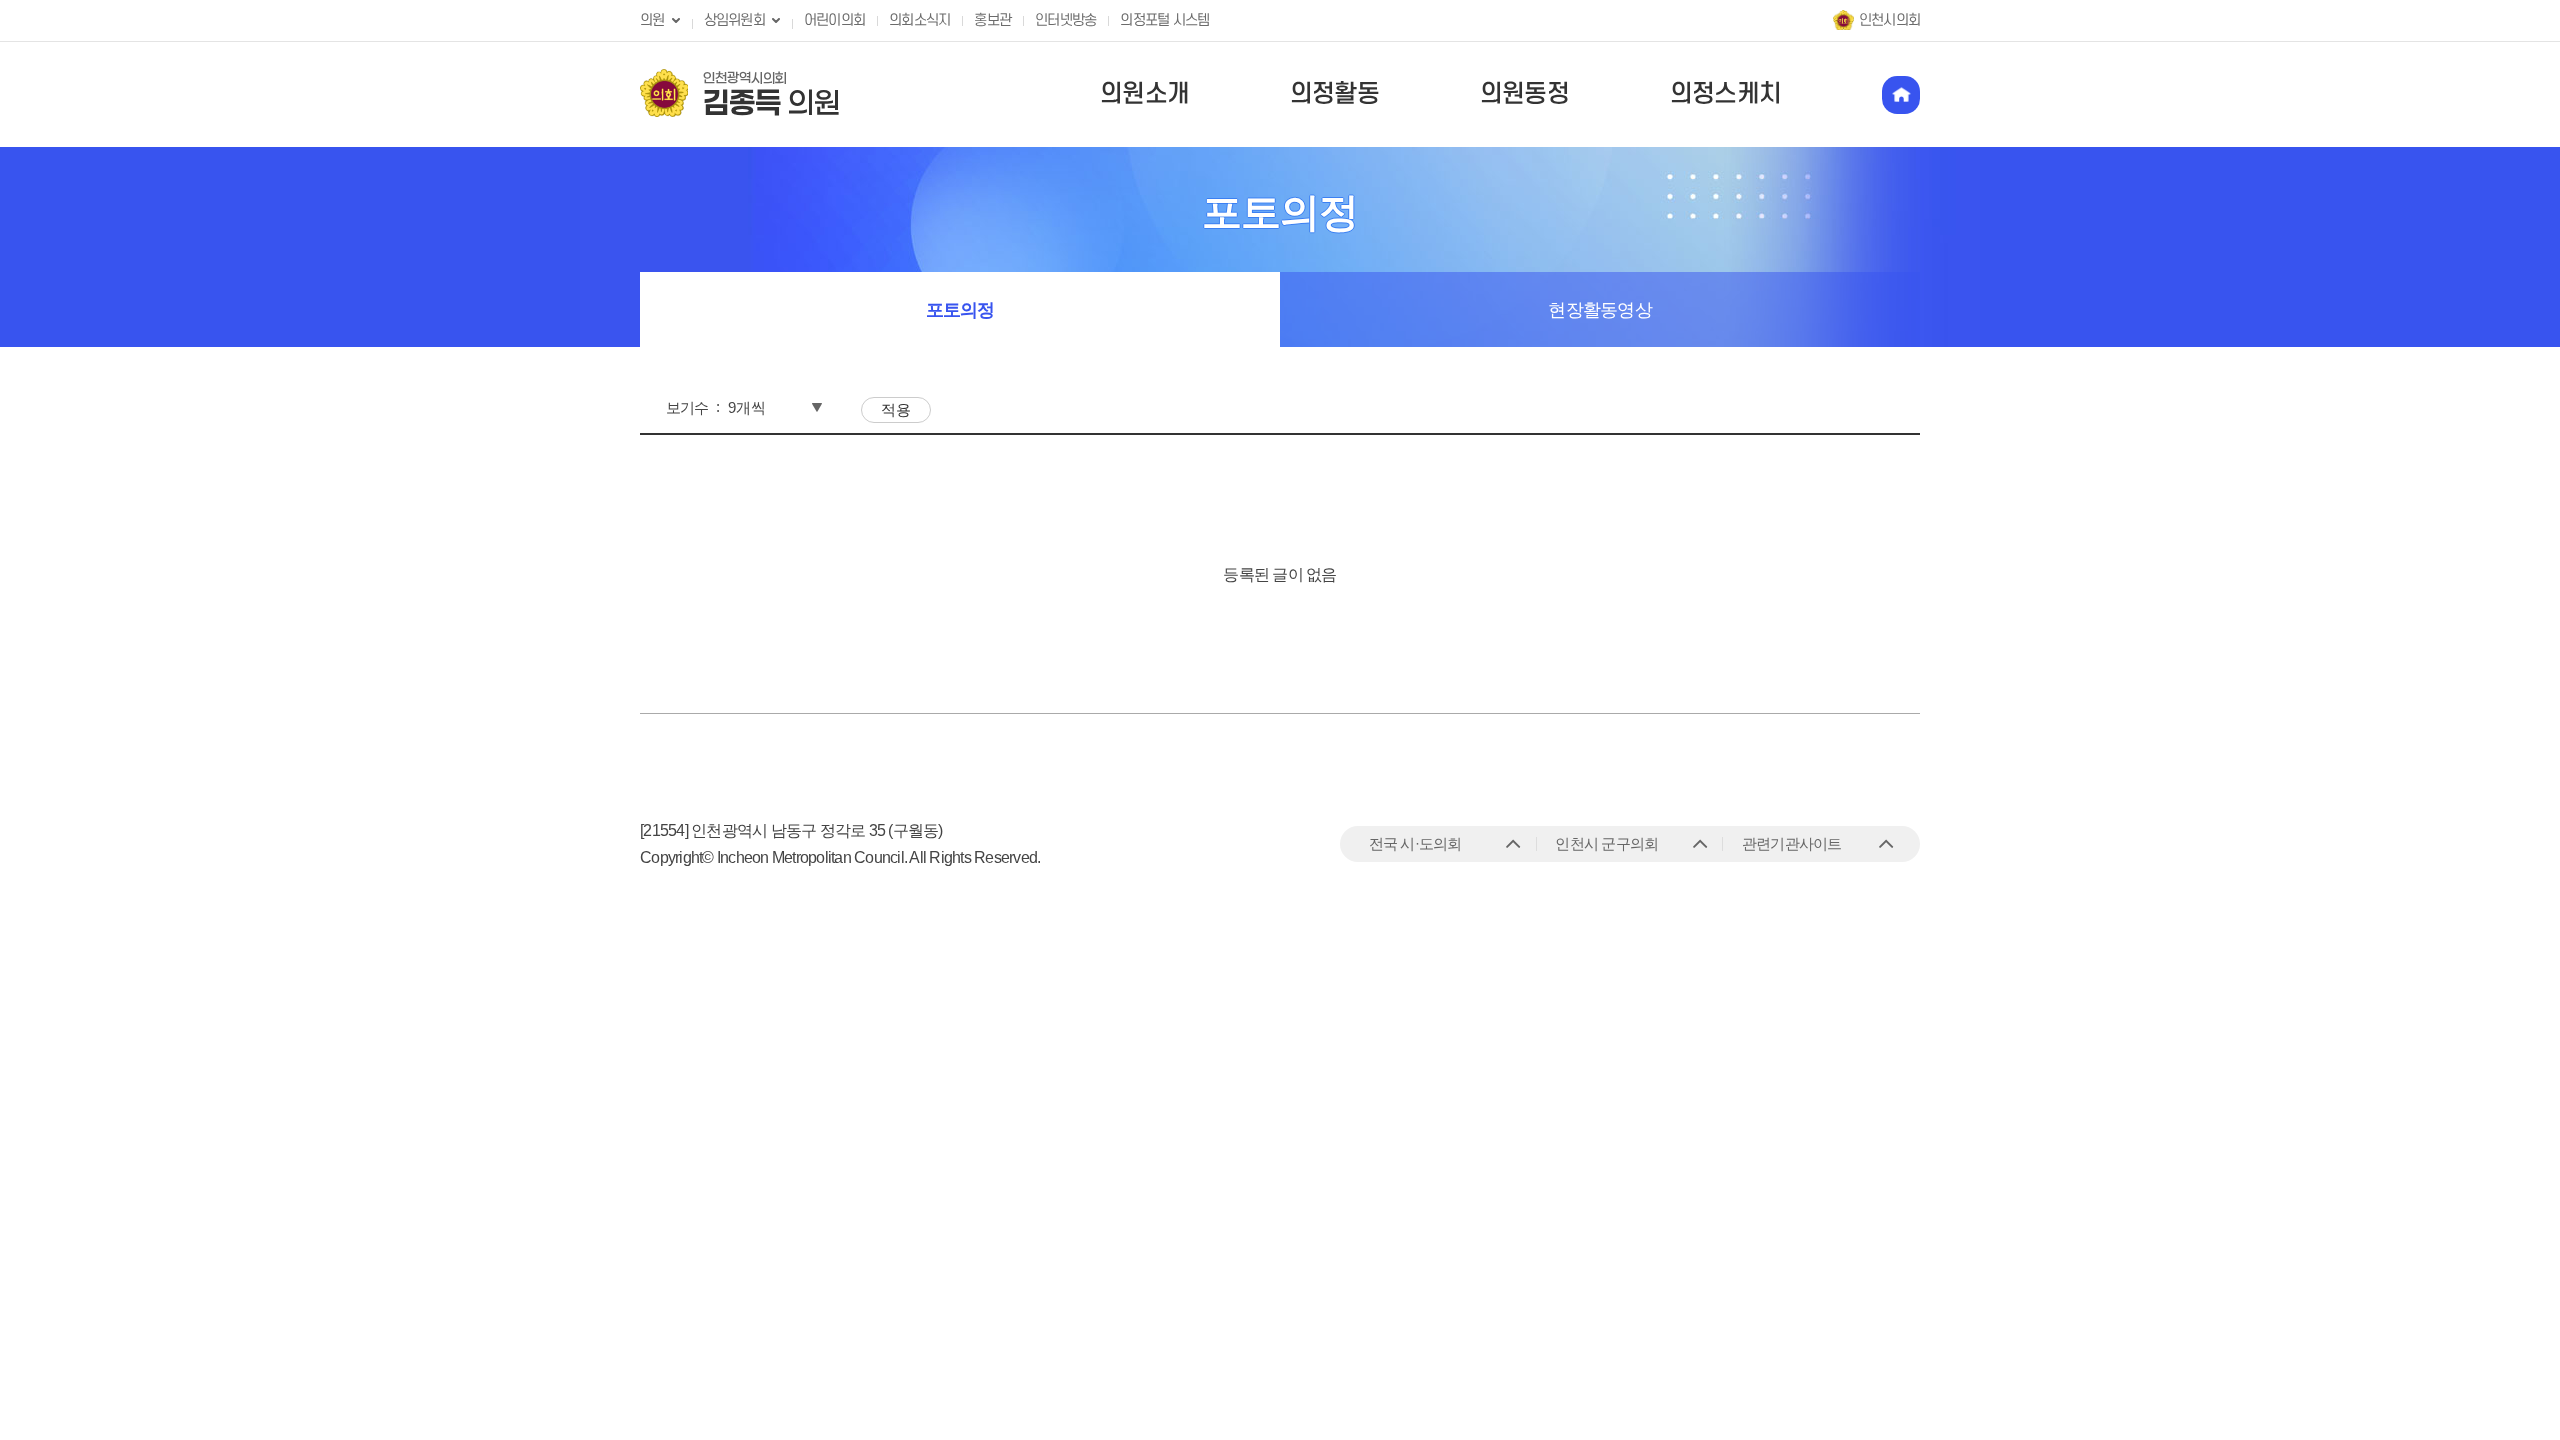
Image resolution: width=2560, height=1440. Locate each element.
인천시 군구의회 (1606, 843)
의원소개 (1144, 94)
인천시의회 (1889, 20)
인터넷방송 (1065, 20)
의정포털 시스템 (1164, 20)
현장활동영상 (1600, 310)
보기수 (687, 407)
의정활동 (1334, 94)
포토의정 (960, 310)
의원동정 (1524, 94)
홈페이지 (1901, 95)
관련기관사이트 (1792, 843)
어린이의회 (834, 20)
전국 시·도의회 (1415, 843)
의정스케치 (1725, 94)
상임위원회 (734, 20)
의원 (652, 20)
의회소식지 (919, 20)
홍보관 (992, 20)
